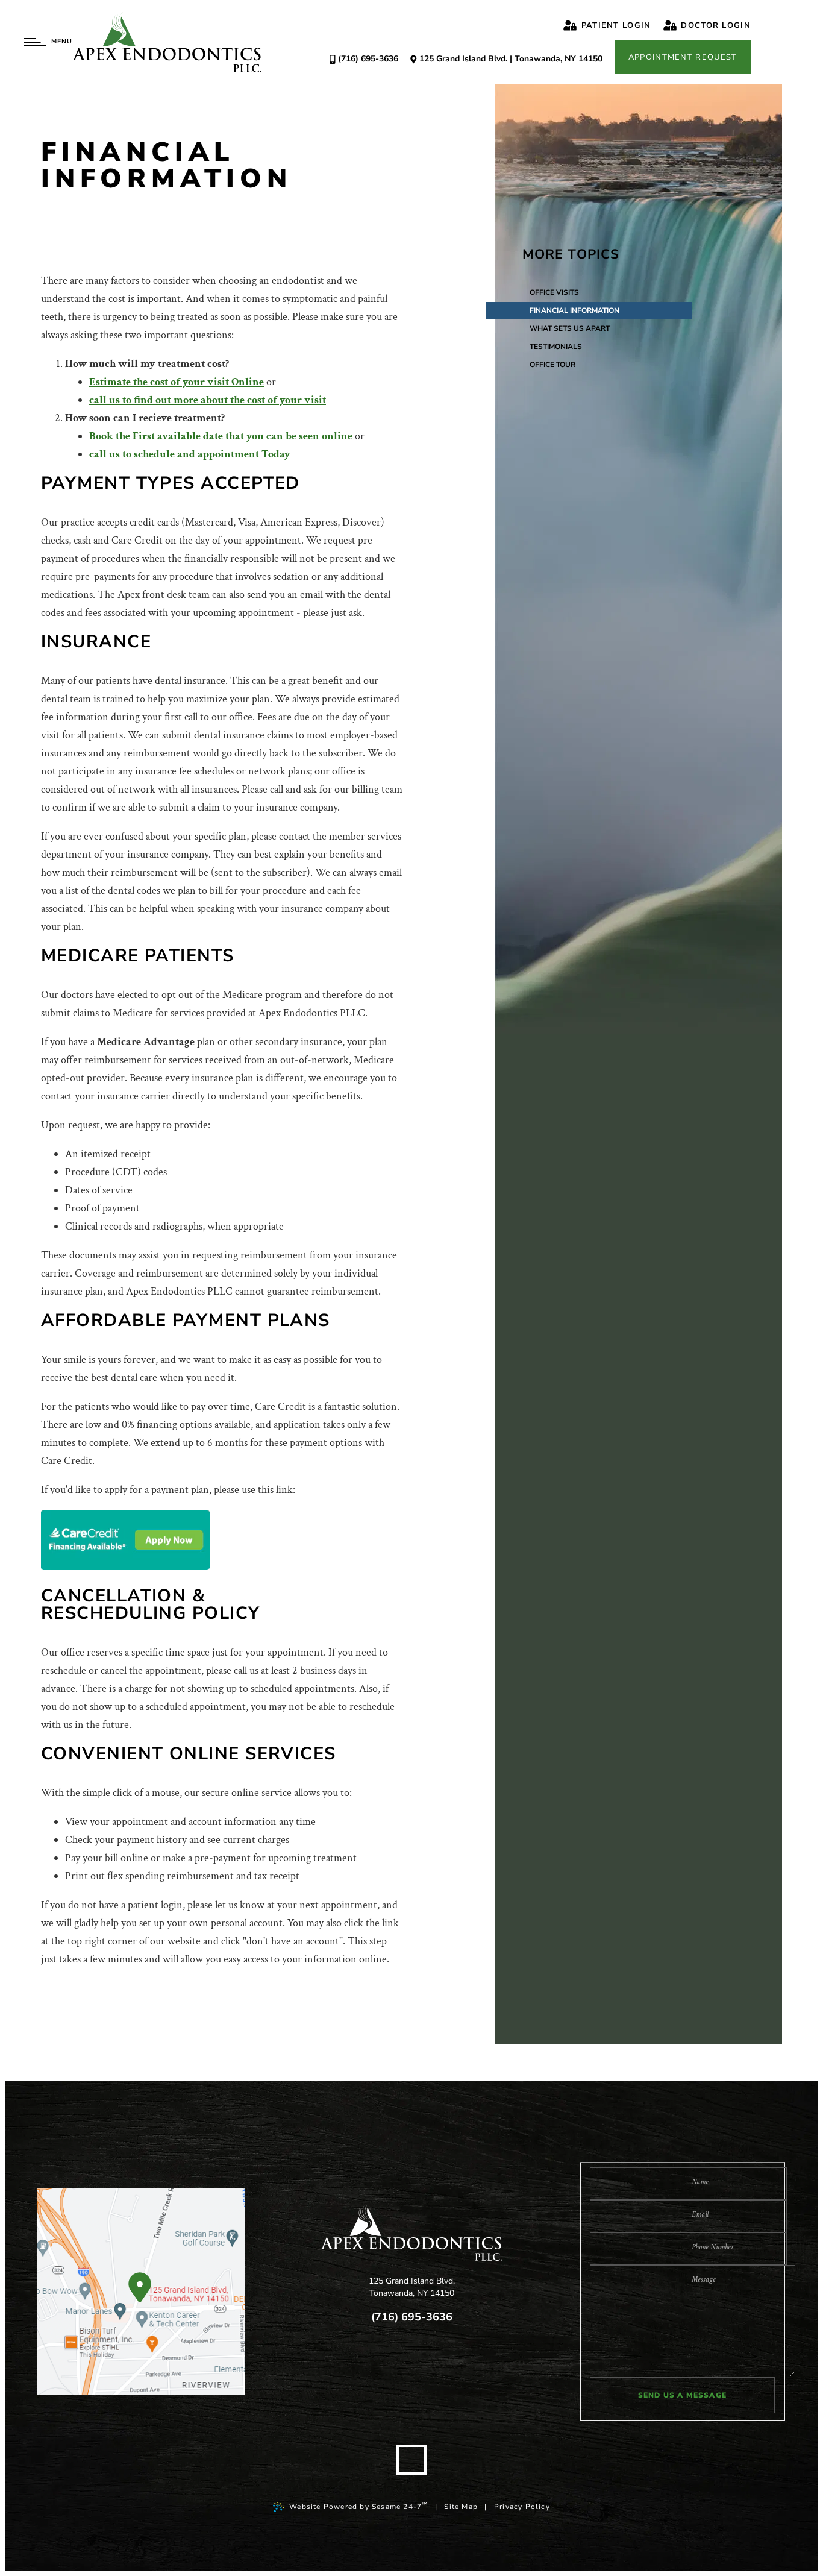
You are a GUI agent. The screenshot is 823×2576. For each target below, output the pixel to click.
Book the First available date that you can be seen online (221, 436)
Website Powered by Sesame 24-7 (358, 2506)
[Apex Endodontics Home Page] (167, 42)
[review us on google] (385, 2367)
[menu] (35, 42)
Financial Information (574, 310)
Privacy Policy (522, 2507)
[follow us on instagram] (465, 2367)
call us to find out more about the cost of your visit (208, 400)
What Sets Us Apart (570, 328)
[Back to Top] (411, 2460)
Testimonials (556, 347)
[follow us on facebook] (358, 2367)
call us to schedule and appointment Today (190, 454)
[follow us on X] (411, 2367)
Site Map (461, 2507)
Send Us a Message (682, 2395)
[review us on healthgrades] (438, 2367)
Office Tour (552, 365)
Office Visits (554, 292)
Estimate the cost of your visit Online (177, 382)
